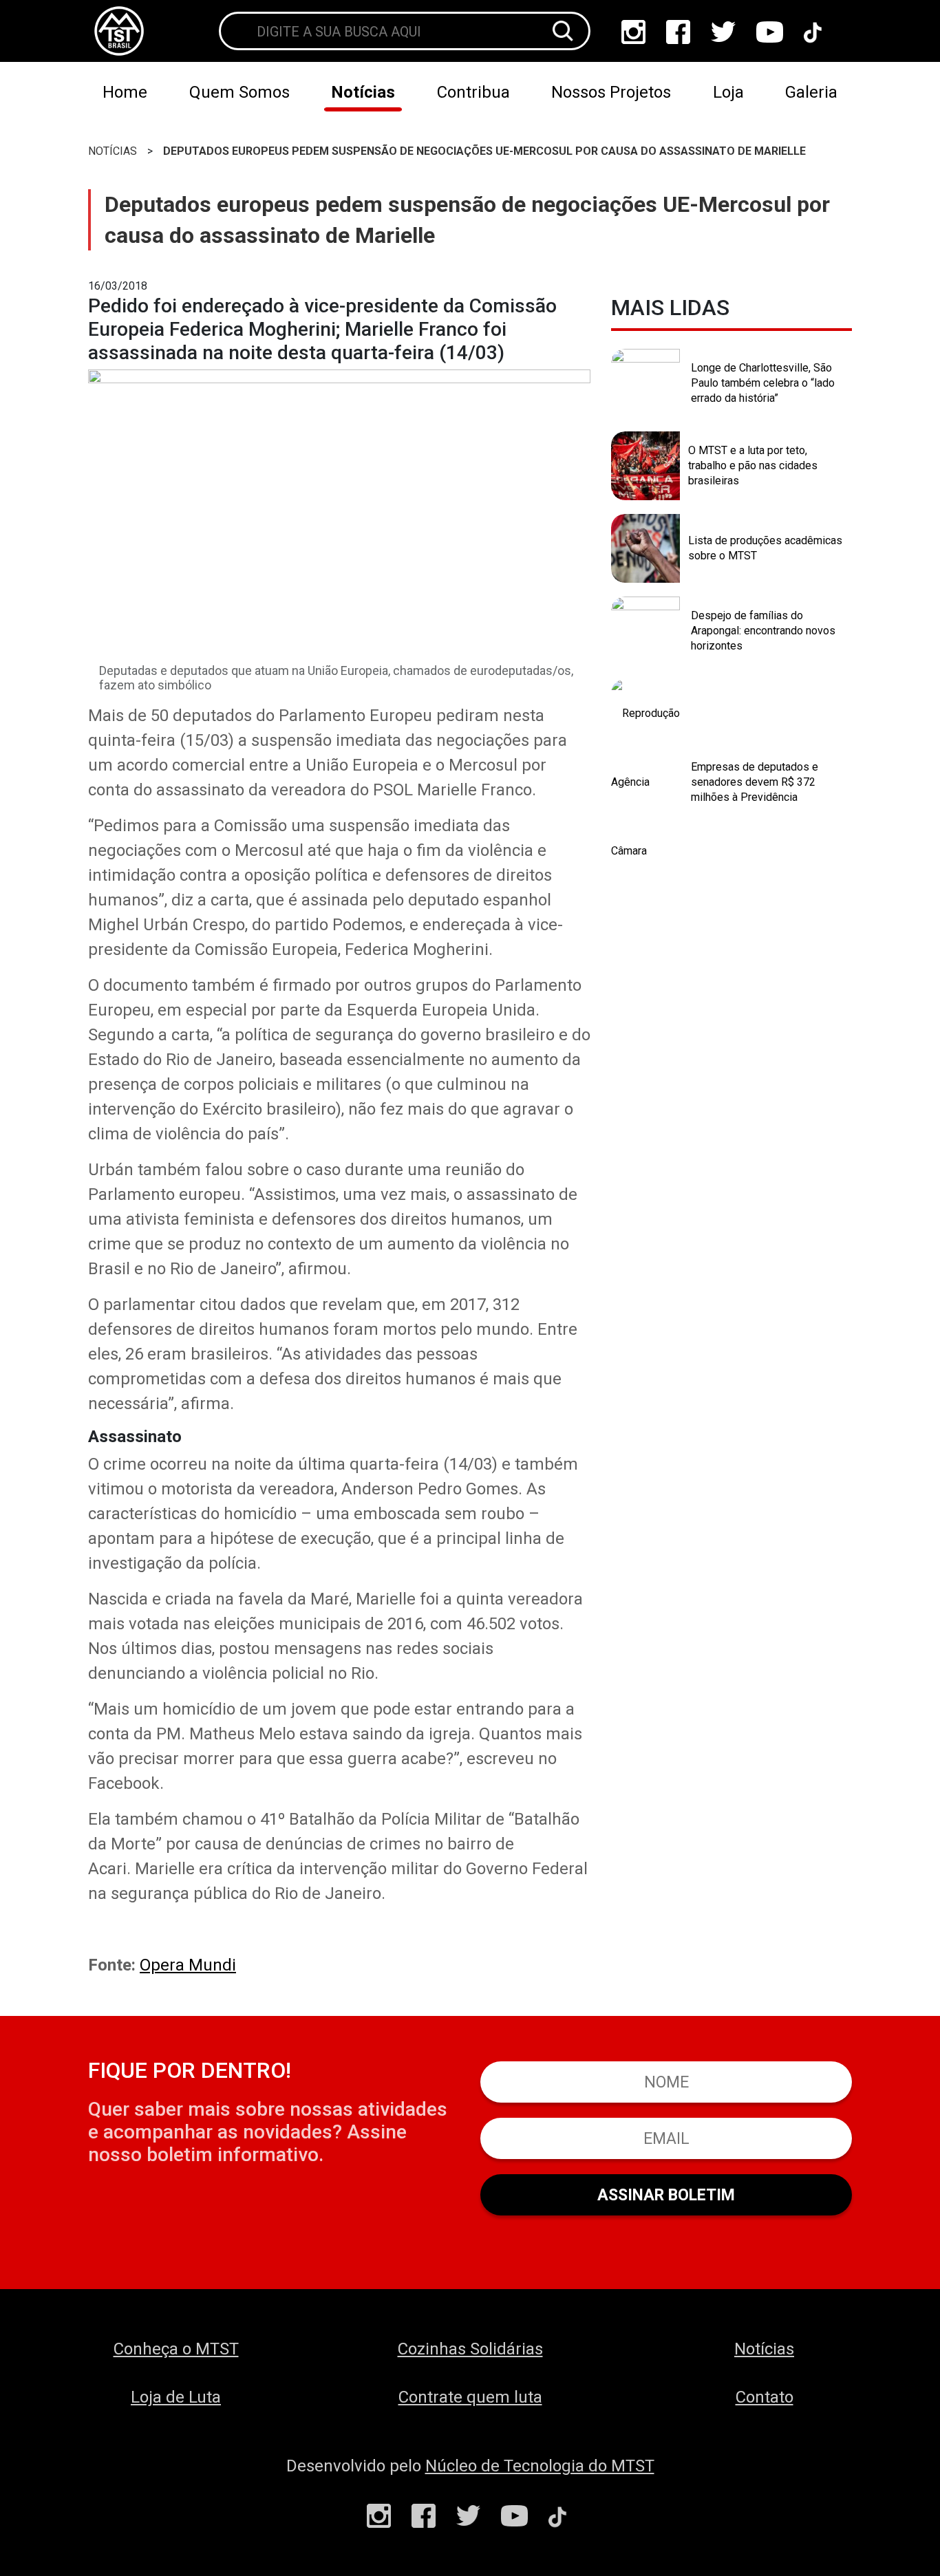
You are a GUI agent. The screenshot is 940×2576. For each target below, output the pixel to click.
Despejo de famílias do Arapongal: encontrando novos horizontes (763, 630)
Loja (728, 92)
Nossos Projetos (611, 92)
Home (125, 92)
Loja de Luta (176, 2397)
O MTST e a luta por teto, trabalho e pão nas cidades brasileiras (753, 465)
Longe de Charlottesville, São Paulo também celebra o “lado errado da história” (763, 383)
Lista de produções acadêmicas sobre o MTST (765, 548)
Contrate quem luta (470, 2397)
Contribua (473, 92)
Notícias (363, 92)
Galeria (811, 92)
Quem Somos (239, 92)
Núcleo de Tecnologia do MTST (540, 2466)
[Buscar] (563, 31)
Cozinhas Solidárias (470, 2349)
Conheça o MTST (176, 2349)
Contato (765, 2397)
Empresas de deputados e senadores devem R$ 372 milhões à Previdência (755, 782)
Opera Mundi (188, 1965)
